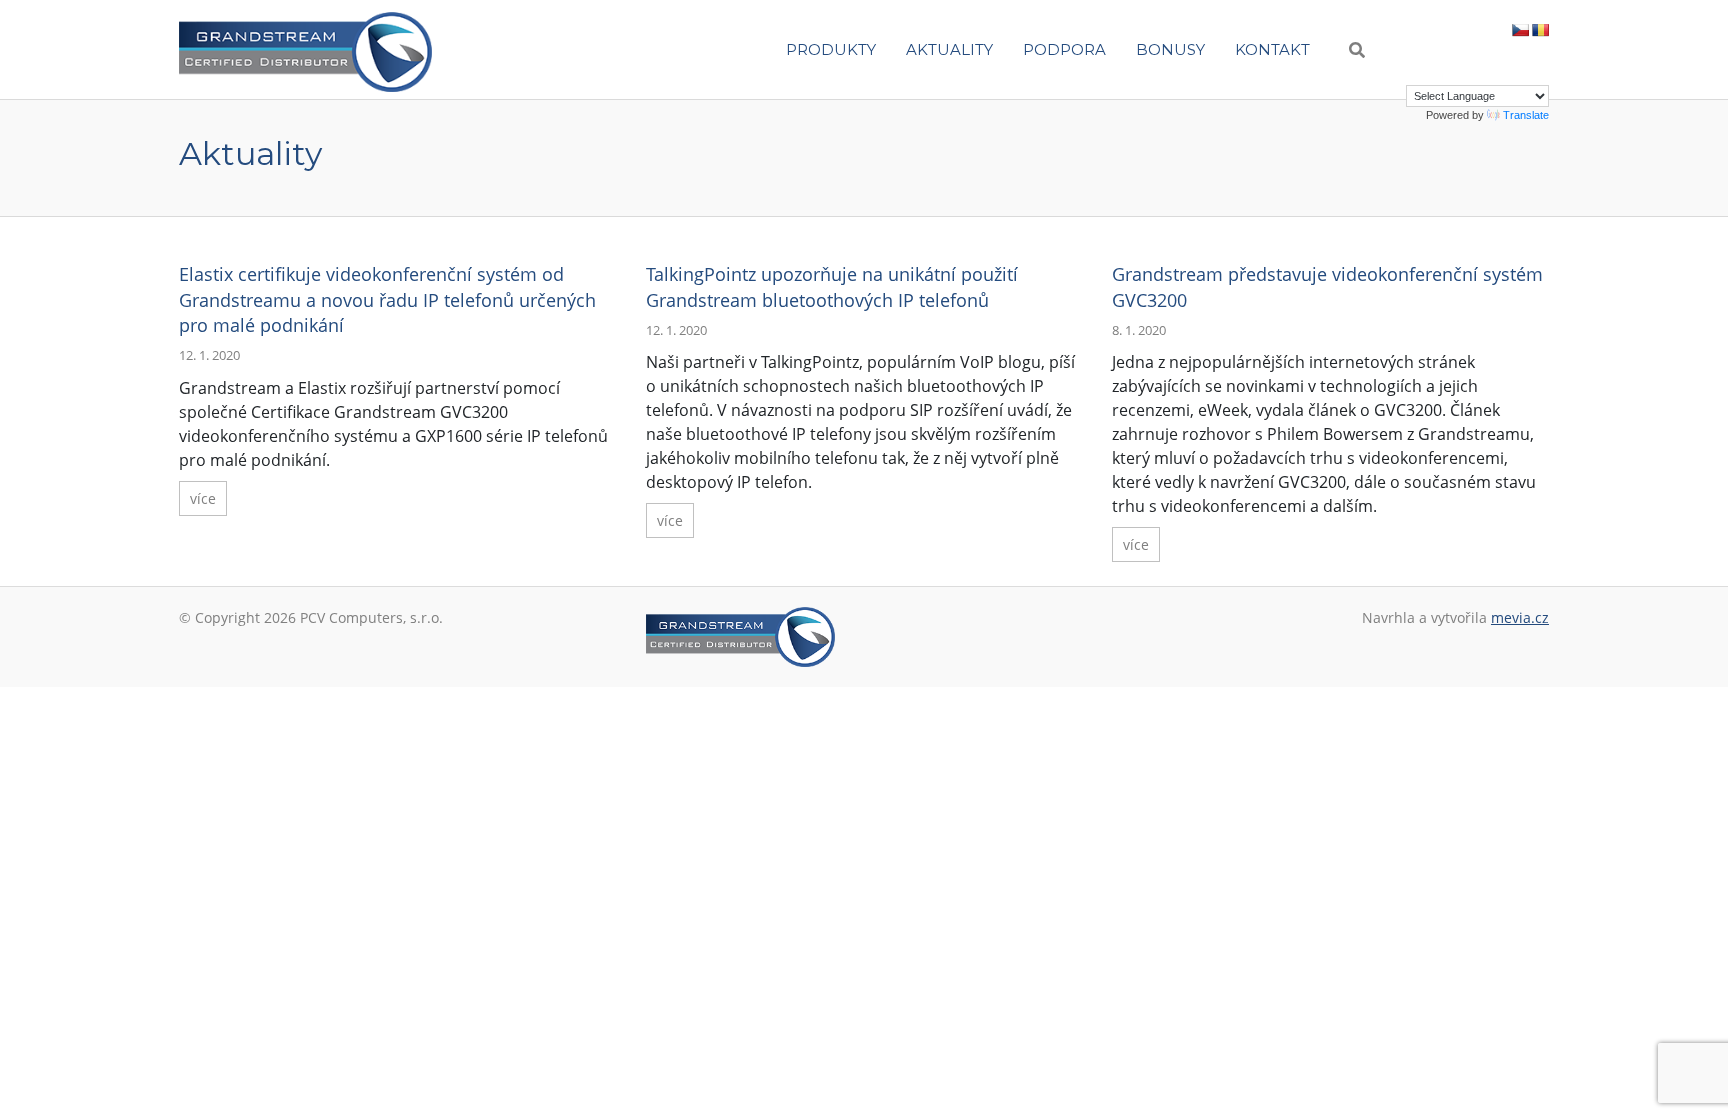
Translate (1526, 115)
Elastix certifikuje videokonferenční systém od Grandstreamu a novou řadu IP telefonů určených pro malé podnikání (387, 299)
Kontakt (1272, 49)
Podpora (1064, 49)
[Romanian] (1540, 30)
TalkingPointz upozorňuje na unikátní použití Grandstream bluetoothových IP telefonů (832, 286)
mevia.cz (1520, 617)
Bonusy (1170, 49)
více (203, 498)
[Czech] (1520, 30)
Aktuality (949, 49)
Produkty (831, 49)
